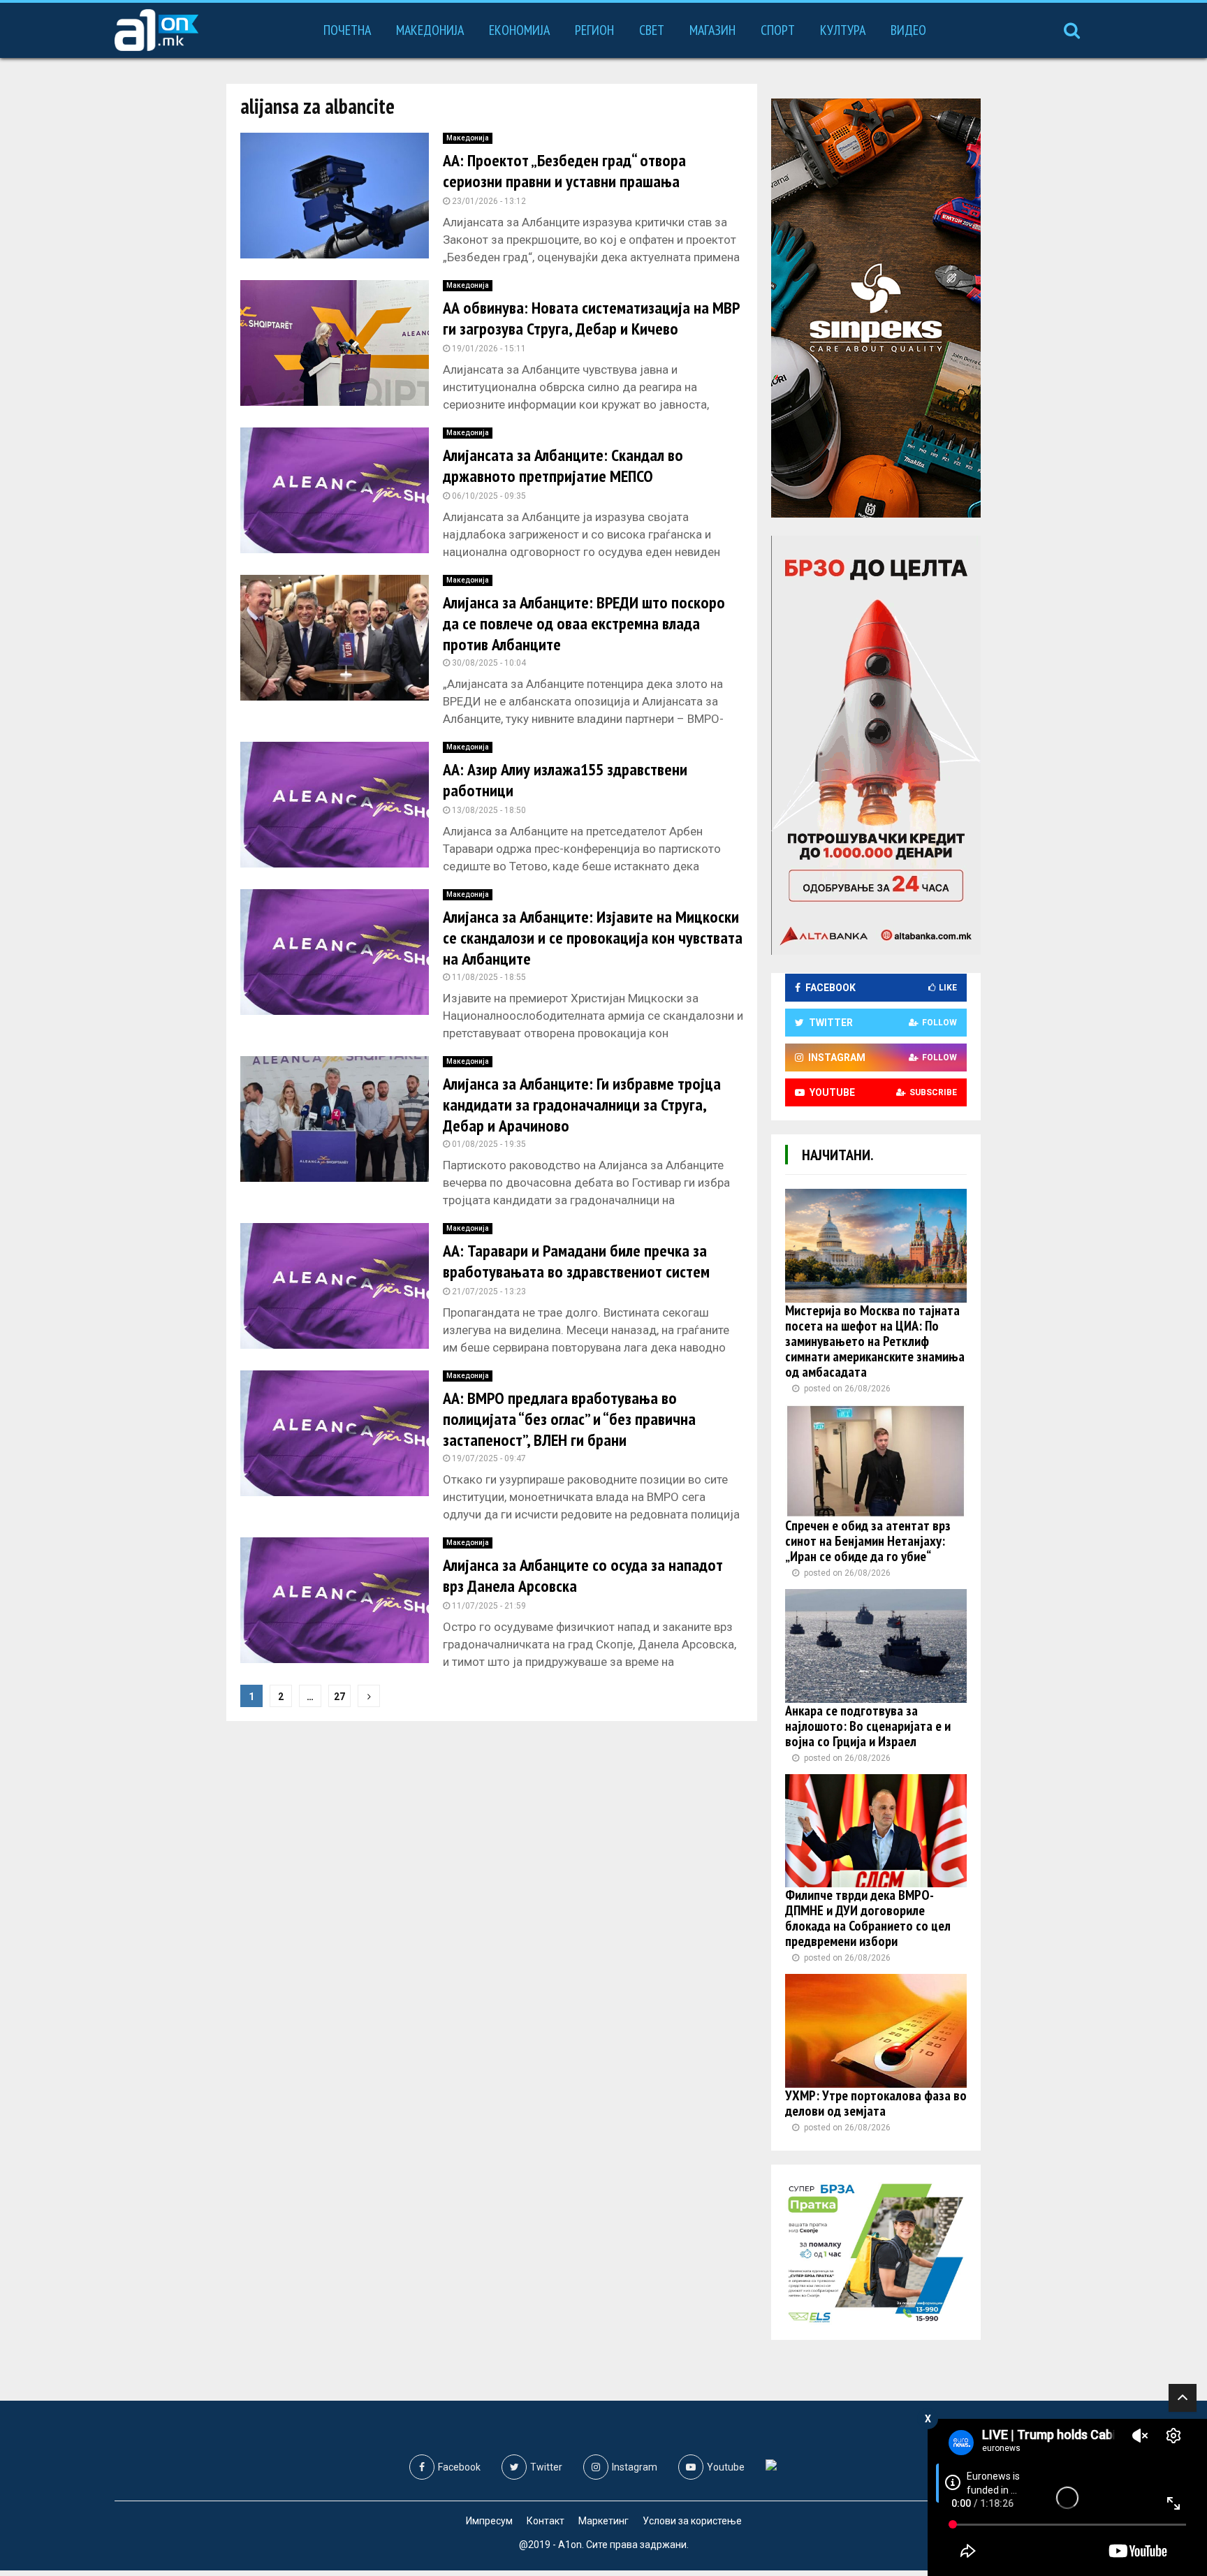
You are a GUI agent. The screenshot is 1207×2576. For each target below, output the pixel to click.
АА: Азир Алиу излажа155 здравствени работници (565, 780)
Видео (908, 30)
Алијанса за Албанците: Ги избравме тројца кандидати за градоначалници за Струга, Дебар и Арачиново (582, 1105)
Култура (843, 30)
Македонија (430, 30)
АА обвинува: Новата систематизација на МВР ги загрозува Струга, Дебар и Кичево (591, 318)
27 (339, 1697)
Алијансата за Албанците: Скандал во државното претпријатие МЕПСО (563, 466)
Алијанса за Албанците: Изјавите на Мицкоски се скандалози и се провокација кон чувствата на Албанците (593, 938)
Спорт (778, 30)
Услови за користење (692, 2521)
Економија (519, 30)
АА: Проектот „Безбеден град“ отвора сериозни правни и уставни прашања (564, 171)
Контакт (546, 2521)
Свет (652, 30)
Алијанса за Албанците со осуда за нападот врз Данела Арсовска (583, 1575)
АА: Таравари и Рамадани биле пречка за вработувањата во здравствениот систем (576, 1261)
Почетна (347, 30)
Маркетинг (603, 2521)
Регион (594, 30)
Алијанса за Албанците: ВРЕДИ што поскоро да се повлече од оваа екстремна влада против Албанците (584, 623)
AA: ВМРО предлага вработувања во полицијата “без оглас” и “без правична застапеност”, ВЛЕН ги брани (569, 1419)
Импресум (489, 2521)
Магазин (712, 30)
